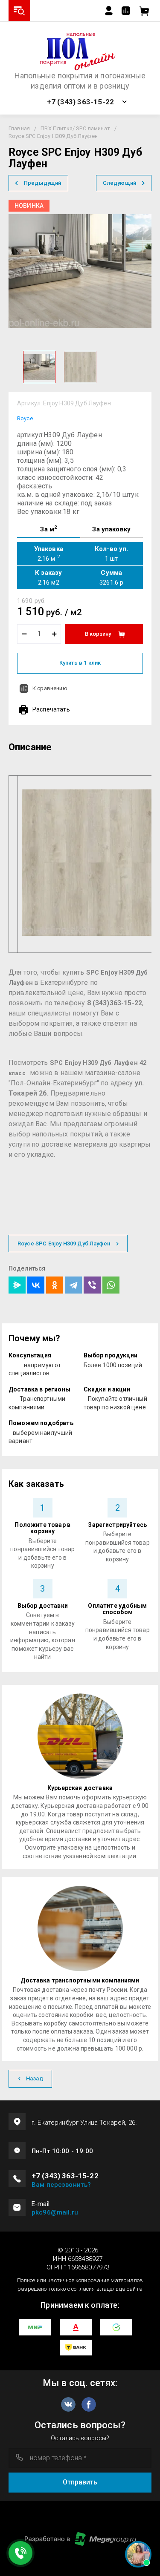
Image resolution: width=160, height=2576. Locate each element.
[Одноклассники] (55, 1285)
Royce (25, 418)
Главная (19, 128)
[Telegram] (73, 1285)
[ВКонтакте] (36, 1285)
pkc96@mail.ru (55, 2212)
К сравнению (50, 688)
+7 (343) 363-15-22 (80, 102)
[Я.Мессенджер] (17, 1285)
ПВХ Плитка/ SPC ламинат (75, 128)
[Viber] (92, 1285)
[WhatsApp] (111, 1285)
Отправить (80, 2482)
